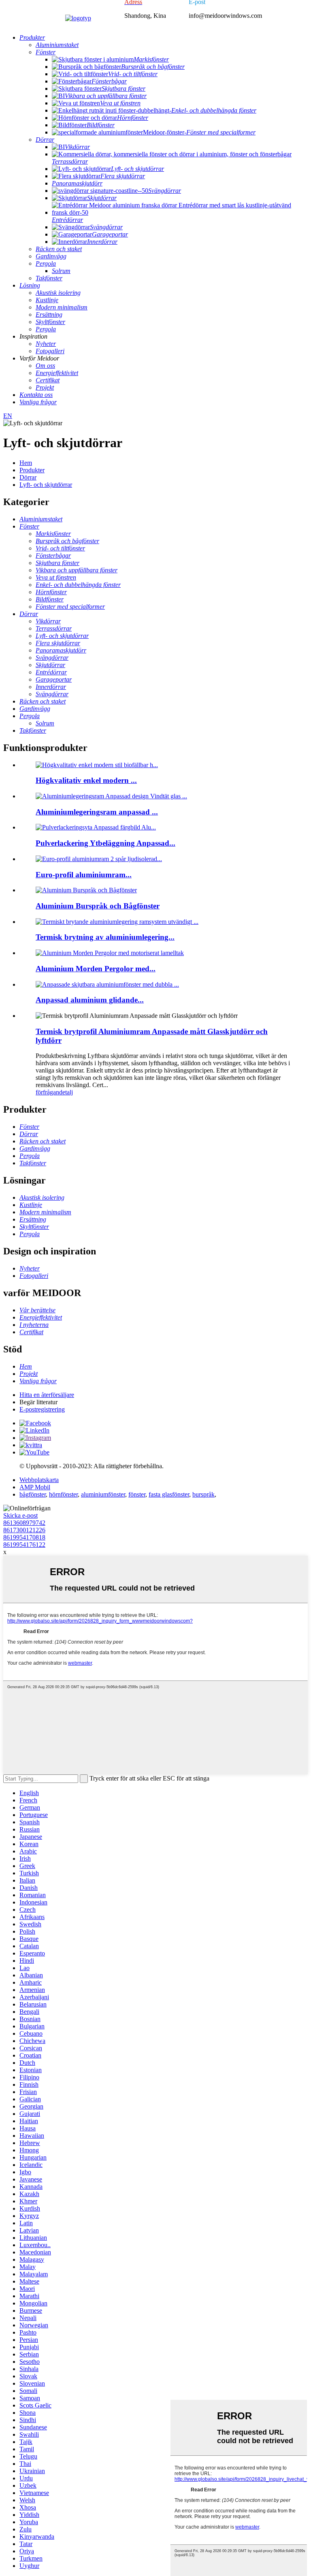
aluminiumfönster (103, 1494)
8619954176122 (24, 1545)
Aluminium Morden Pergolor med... (96, 969)
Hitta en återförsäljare (47, 1395)
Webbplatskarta (39, 1480)
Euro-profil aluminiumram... (84, 875)
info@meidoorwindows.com (225, 16)
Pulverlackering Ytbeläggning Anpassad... (105, 843)
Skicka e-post (20, 1515)
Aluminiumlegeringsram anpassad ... (97, 812)
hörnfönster (63, 1494)
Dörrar (28, 477)
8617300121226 (24, 1530)
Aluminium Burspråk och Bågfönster (98, 906)
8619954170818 (24, 1537)
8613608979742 (24, 1523)
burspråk (203, 1494)
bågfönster (33, 1494)
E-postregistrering (42, 1409)
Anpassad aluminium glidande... (90, 1000)
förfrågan (47, 1092)
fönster (137, 1494)
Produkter (32, 470)
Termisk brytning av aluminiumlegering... (105, 937)
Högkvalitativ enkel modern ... (86, 780)
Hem (26, 463)
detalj (66, 1092)
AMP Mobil (35, 1487)
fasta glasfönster (169, 1494)
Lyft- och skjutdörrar (46, 485)
